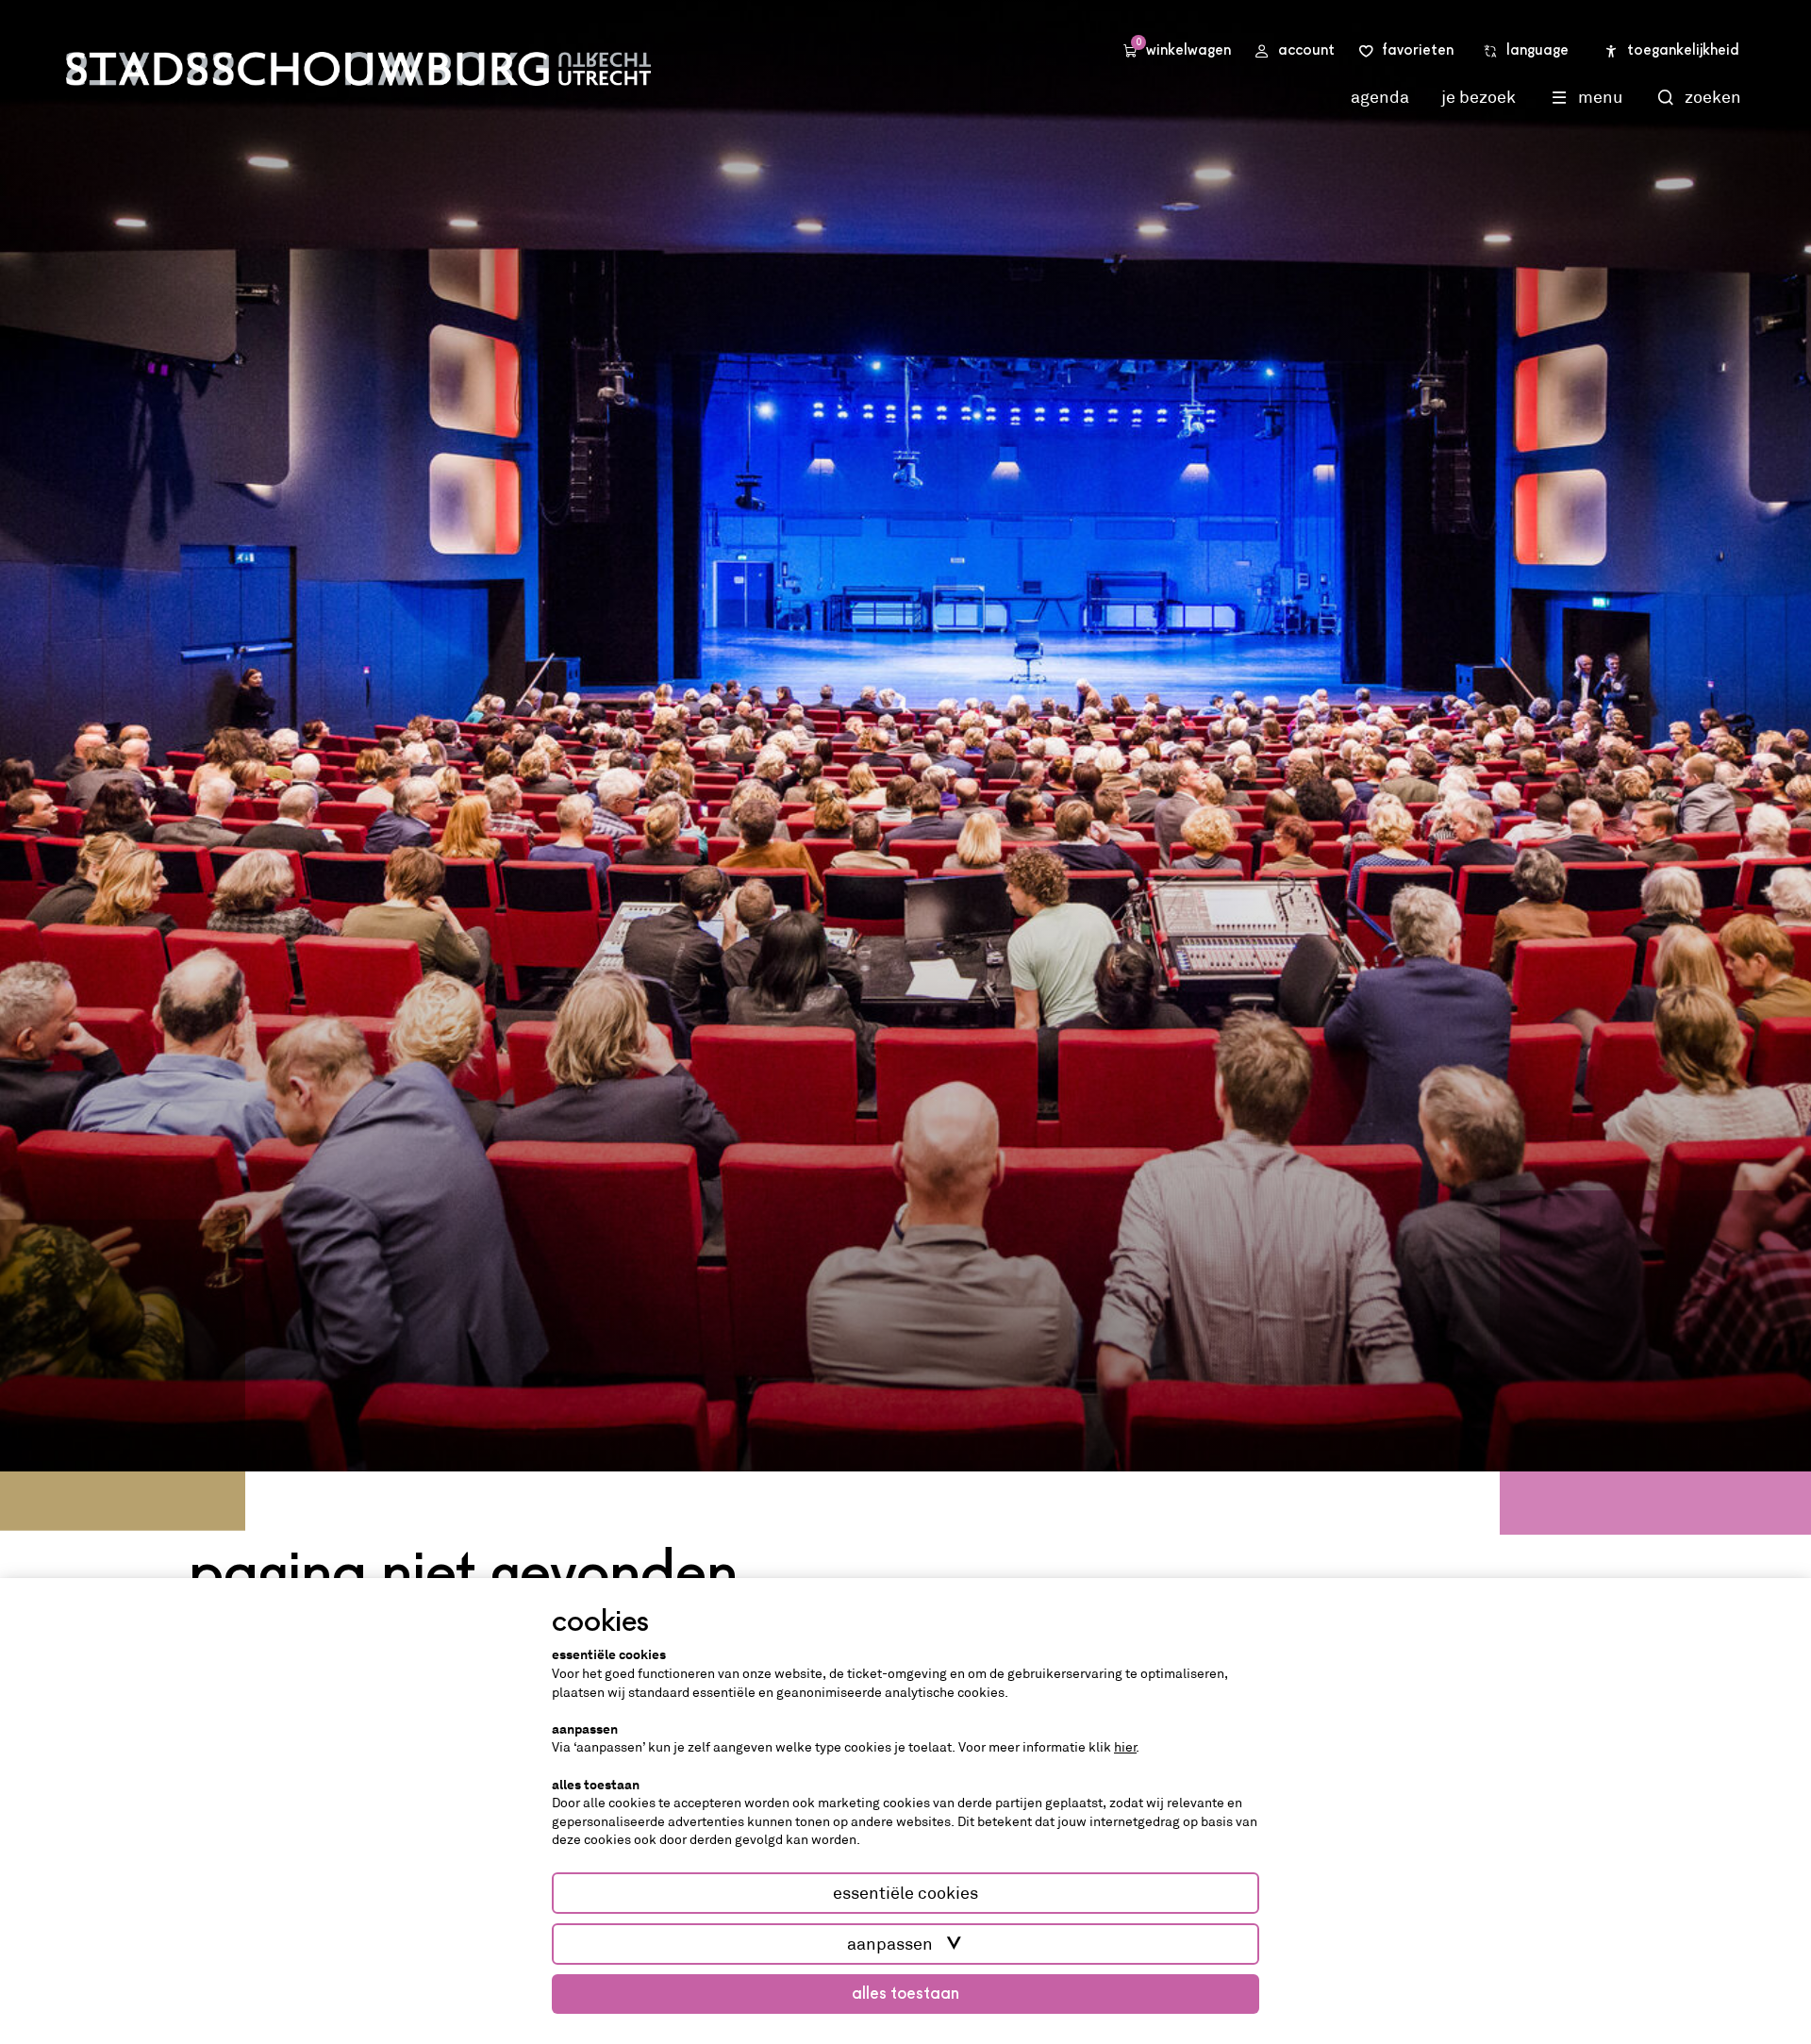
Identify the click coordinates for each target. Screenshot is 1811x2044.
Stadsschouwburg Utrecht (358, 69)
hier (1125, 1747)
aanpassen (890, 1944)
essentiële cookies (905, 1893)
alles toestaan (905, 1994)
